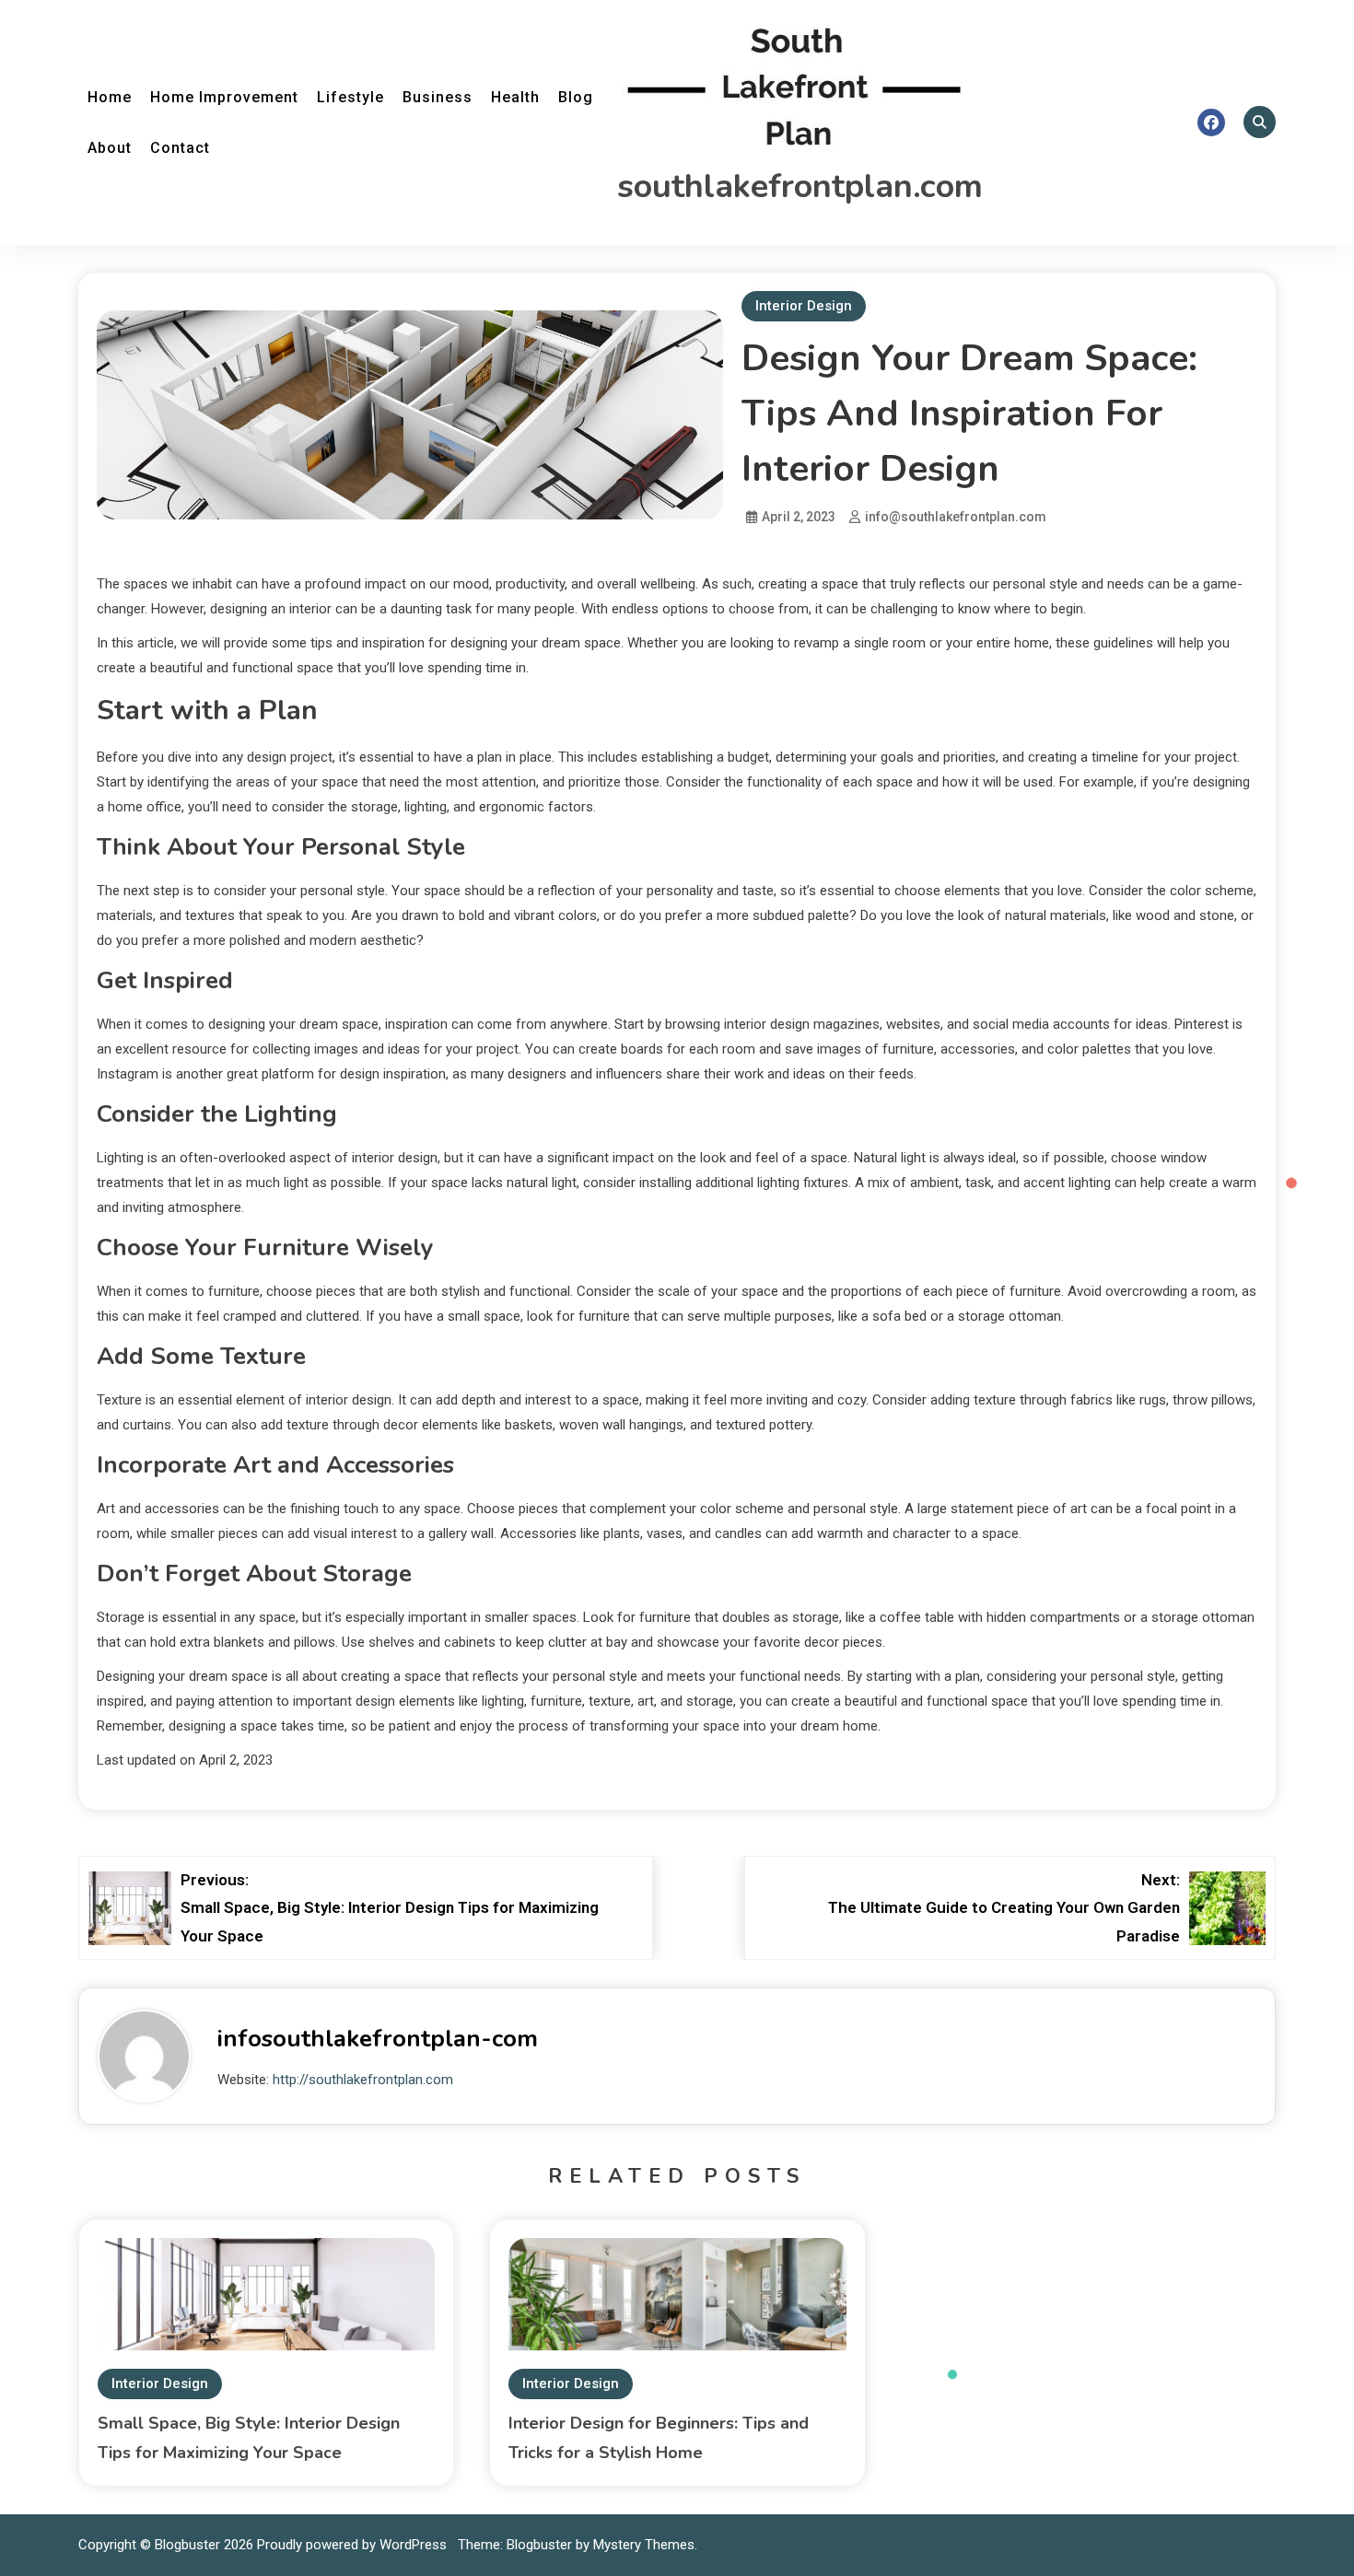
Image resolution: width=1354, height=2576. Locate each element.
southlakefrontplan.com (800, 186)
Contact (180, 148)
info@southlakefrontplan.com (956, 517)
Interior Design (804, 306)
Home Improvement (224, 97)
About (110, 148)
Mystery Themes (644, 2545)
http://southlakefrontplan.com (363, 2080)
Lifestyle (350, 97)
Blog (576, 97)
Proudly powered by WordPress (354, 2545)
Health (515, 97)
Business (438, 97)
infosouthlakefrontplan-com (378, 2039)
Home (110, 97)
